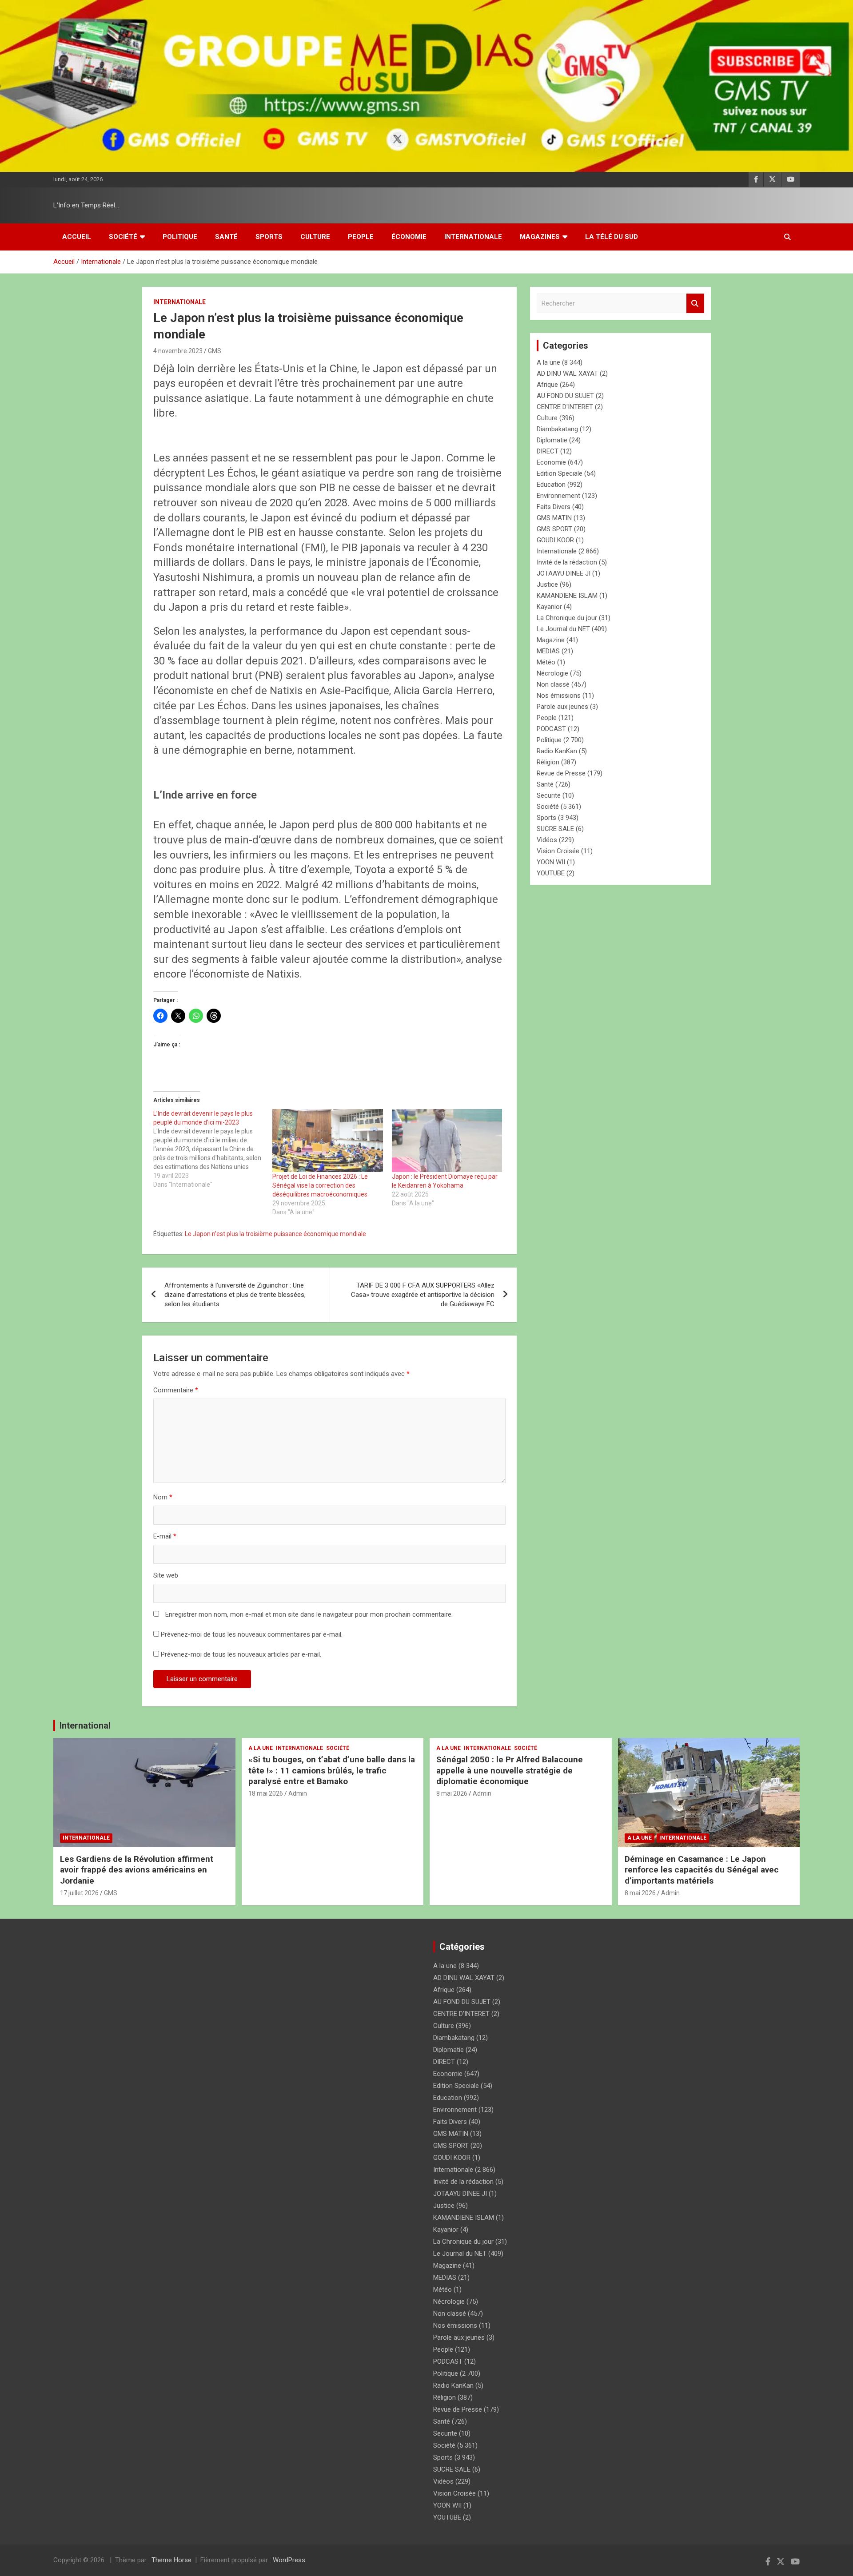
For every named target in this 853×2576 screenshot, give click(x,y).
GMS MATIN (554, 518)
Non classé (553, 684)
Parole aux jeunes (562, 707)
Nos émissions (559, 696)
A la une (548, 362)
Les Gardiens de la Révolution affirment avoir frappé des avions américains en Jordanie (137, 1870)
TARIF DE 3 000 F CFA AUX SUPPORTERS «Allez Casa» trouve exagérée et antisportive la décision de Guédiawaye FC (423, 1295)
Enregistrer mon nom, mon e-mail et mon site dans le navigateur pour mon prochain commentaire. (309, 1614)
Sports (269, 237)
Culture (315, 237)
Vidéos (547, 840)
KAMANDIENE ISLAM (567, 596)
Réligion (548, 762)
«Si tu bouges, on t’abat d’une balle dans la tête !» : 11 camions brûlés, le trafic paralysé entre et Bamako (332, 1770)
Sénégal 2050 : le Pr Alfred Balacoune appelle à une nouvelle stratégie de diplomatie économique (510, 1770)
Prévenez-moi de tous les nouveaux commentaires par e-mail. (252, 1634)
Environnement (558, 496)
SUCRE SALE (555, 829)
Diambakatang (557, 429)
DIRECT (548, 451)
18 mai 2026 (266, 1793)
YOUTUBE (551, 873)
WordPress (289, 2560)
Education (551, 485)
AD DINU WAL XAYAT (567, 374)
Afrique (547, 385)
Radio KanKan (557, 751)
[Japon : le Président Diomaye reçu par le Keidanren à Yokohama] (447, 1141)
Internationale (473, 237)
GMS (215, 351)
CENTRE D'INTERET (565, 407)
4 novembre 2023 (178, 351)
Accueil (77, 237)
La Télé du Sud (612, 237)
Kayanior (549, 607)
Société (123, 237)
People (361, 237)
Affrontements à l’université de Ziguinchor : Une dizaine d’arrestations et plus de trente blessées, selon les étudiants (235, 1295)
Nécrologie (552, 673)
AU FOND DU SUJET (565, 396)
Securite (549, 795)
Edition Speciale (560, 473)
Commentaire (176, 1390)
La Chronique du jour (567, 618)
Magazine (551, 640)
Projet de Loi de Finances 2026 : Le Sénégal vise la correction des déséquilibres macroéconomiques (320, 1185)
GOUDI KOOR (555, 540)
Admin (298, 1793)
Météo (546, 662)
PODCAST (551, 729)
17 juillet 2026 (79, 1893)
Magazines (540, 237)
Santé (226, 237)
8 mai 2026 (452, 1793)
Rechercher (695, 304)
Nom (163, 1497)
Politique (180, 237)
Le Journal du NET (563, 629)
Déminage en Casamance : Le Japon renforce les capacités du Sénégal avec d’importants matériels (702, 1870)
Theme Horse (171, 2560)
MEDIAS (548, 651)
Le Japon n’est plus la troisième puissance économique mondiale (275, 1234)
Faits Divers (554, 507)
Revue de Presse (561, 773)
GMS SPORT (554, 529)
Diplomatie (552, 440)
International (85, 1725)
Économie (409, 237)
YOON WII (551, 862)
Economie (551, 462)
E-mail (165, 1536)
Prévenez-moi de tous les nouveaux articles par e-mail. (241, 1654)
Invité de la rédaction (567, 562)
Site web (166, 1575)
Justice (547, 584)
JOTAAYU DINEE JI (564, 573)
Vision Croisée (558, 851)
